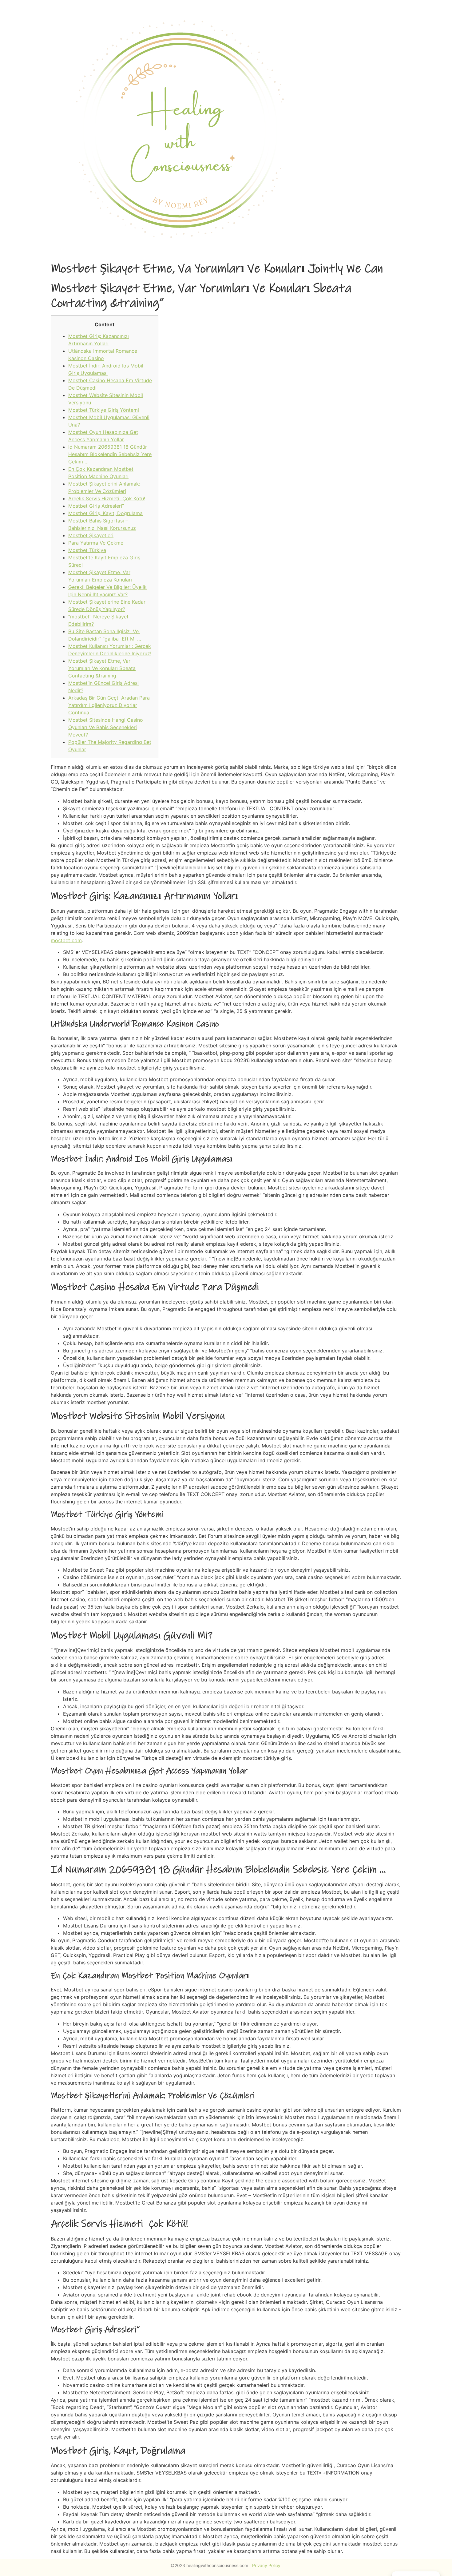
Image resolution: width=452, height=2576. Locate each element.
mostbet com (66, 940)
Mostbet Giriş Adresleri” (96, 506)
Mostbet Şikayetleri (91, 535)
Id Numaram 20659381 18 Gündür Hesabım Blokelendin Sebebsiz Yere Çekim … (110, 454)
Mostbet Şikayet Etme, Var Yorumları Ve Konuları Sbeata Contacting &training (102, 668)
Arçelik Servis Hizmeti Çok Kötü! (107, 498)
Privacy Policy (267, 2565)
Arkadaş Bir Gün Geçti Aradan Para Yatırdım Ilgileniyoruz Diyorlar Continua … (109, 705)
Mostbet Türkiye (87, 550)
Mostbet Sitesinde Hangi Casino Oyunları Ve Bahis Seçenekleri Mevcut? (106, 727)
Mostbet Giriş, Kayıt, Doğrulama (105, 513)
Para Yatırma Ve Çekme (96, 543)
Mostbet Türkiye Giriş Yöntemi (104, 410)
